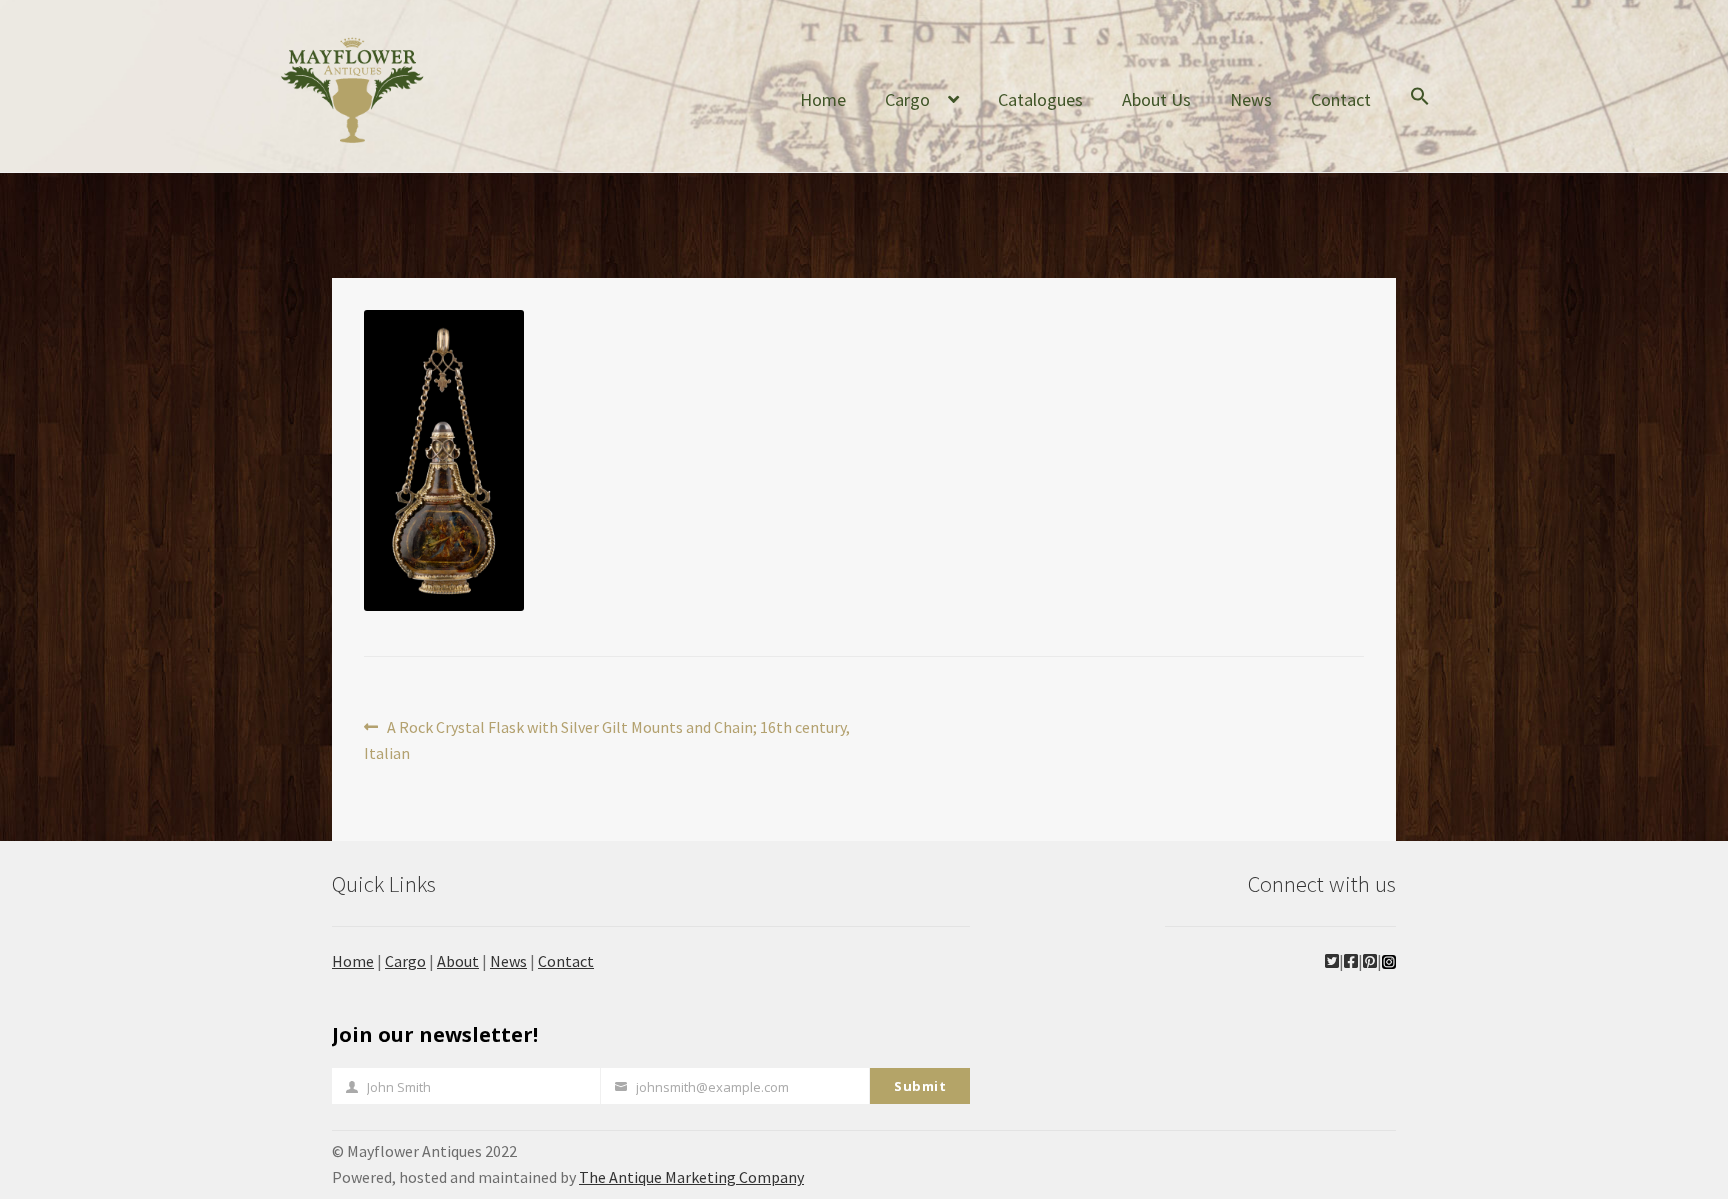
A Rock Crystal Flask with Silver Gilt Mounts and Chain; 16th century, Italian (607, 739)
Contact (1341, 99)
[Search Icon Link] (1420, 112)
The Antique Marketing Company (691, 1177)
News (1251, 99)
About (458, 961)
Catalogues (1040, 99)
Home (823, 99)
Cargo (907, 99)
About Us (1156, 99)
